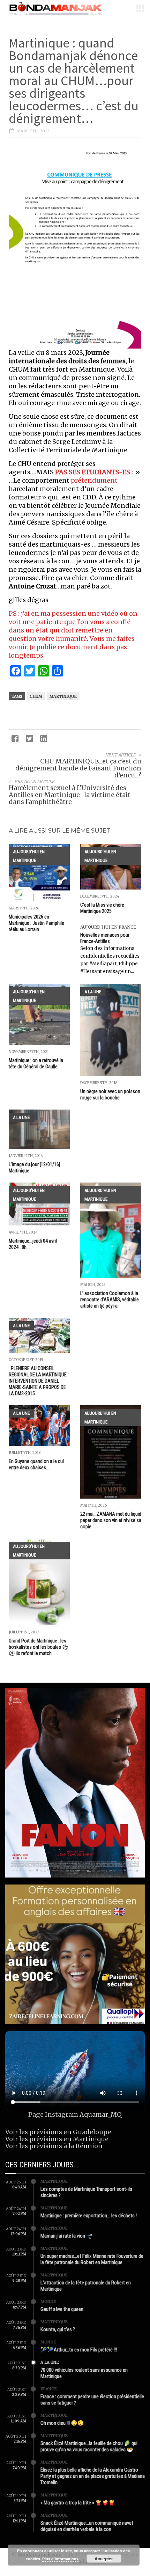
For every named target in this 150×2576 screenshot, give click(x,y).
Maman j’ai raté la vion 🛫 (67, 2236)
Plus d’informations (60, 2559)
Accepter (104, 2559)
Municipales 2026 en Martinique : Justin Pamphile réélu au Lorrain (36, 923)
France (49, 2389)
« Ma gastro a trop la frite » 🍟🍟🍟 (78, 2503)
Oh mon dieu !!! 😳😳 (62, 2423)
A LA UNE (93, 992)
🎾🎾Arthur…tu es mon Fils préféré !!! (79, 2350)
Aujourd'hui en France (108, 927)
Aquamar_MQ (101, 2114)
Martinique (63, 696)
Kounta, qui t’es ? (58, 2329)
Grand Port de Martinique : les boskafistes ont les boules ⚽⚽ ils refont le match (38, 1647)
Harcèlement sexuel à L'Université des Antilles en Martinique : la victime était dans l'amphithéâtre (70, 795)
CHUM (36, 696)
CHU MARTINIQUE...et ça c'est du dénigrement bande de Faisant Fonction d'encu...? (78, 768)
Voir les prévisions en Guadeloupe (58, 2132)
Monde (48, 2301)
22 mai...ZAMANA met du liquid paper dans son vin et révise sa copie (111, 1520)
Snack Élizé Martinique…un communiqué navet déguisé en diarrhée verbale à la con (87, 2526)
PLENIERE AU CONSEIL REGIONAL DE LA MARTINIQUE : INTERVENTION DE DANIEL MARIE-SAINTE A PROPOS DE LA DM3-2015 (39, 1381)
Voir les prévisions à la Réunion (54, 2146)
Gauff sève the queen (62, 2309)
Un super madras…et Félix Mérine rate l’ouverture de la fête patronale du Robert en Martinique (92, 2259)
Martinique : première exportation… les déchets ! (89, 2216)
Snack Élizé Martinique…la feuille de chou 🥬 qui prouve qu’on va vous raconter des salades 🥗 (89, 2446)
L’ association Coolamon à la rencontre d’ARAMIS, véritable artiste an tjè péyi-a (110, 1300)
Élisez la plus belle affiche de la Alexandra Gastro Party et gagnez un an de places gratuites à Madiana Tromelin (93, 2476)
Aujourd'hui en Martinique (29, 856)
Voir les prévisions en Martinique (57, 2139)
